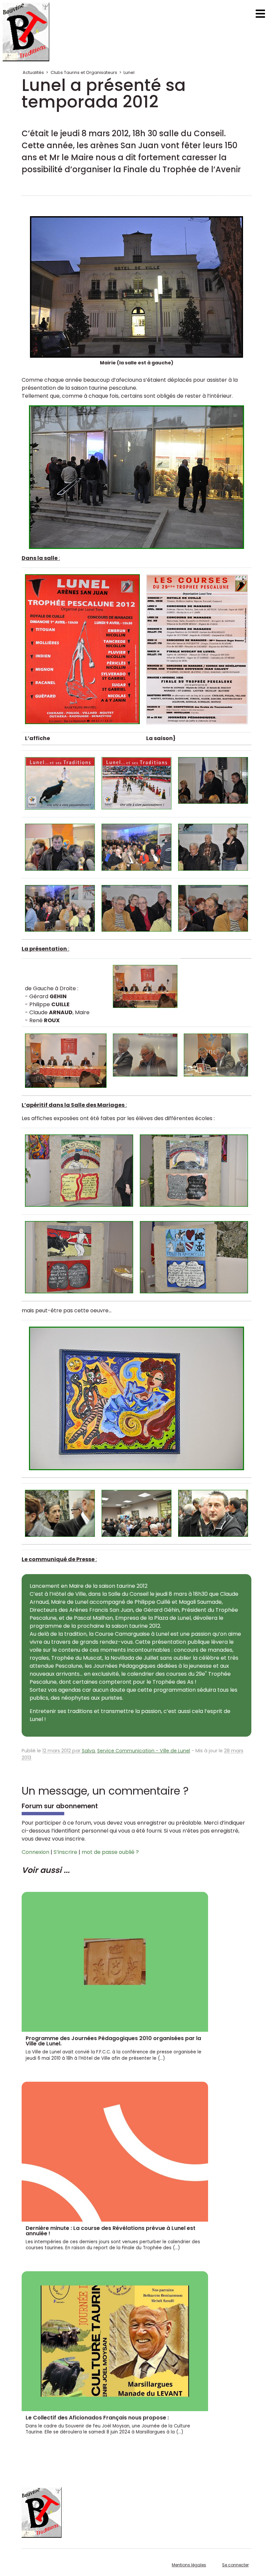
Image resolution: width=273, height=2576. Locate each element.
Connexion (35, 1852)
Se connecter (235, 2565)
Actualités (33, 72)
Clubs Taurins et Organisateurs (84, 72)
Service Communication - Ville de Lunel (144, 1751)
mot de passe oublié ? (110, 1852)
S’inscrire (65, 1852)
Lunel (129, 72)
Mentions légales (189, 2565)
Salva (88, 1751)
